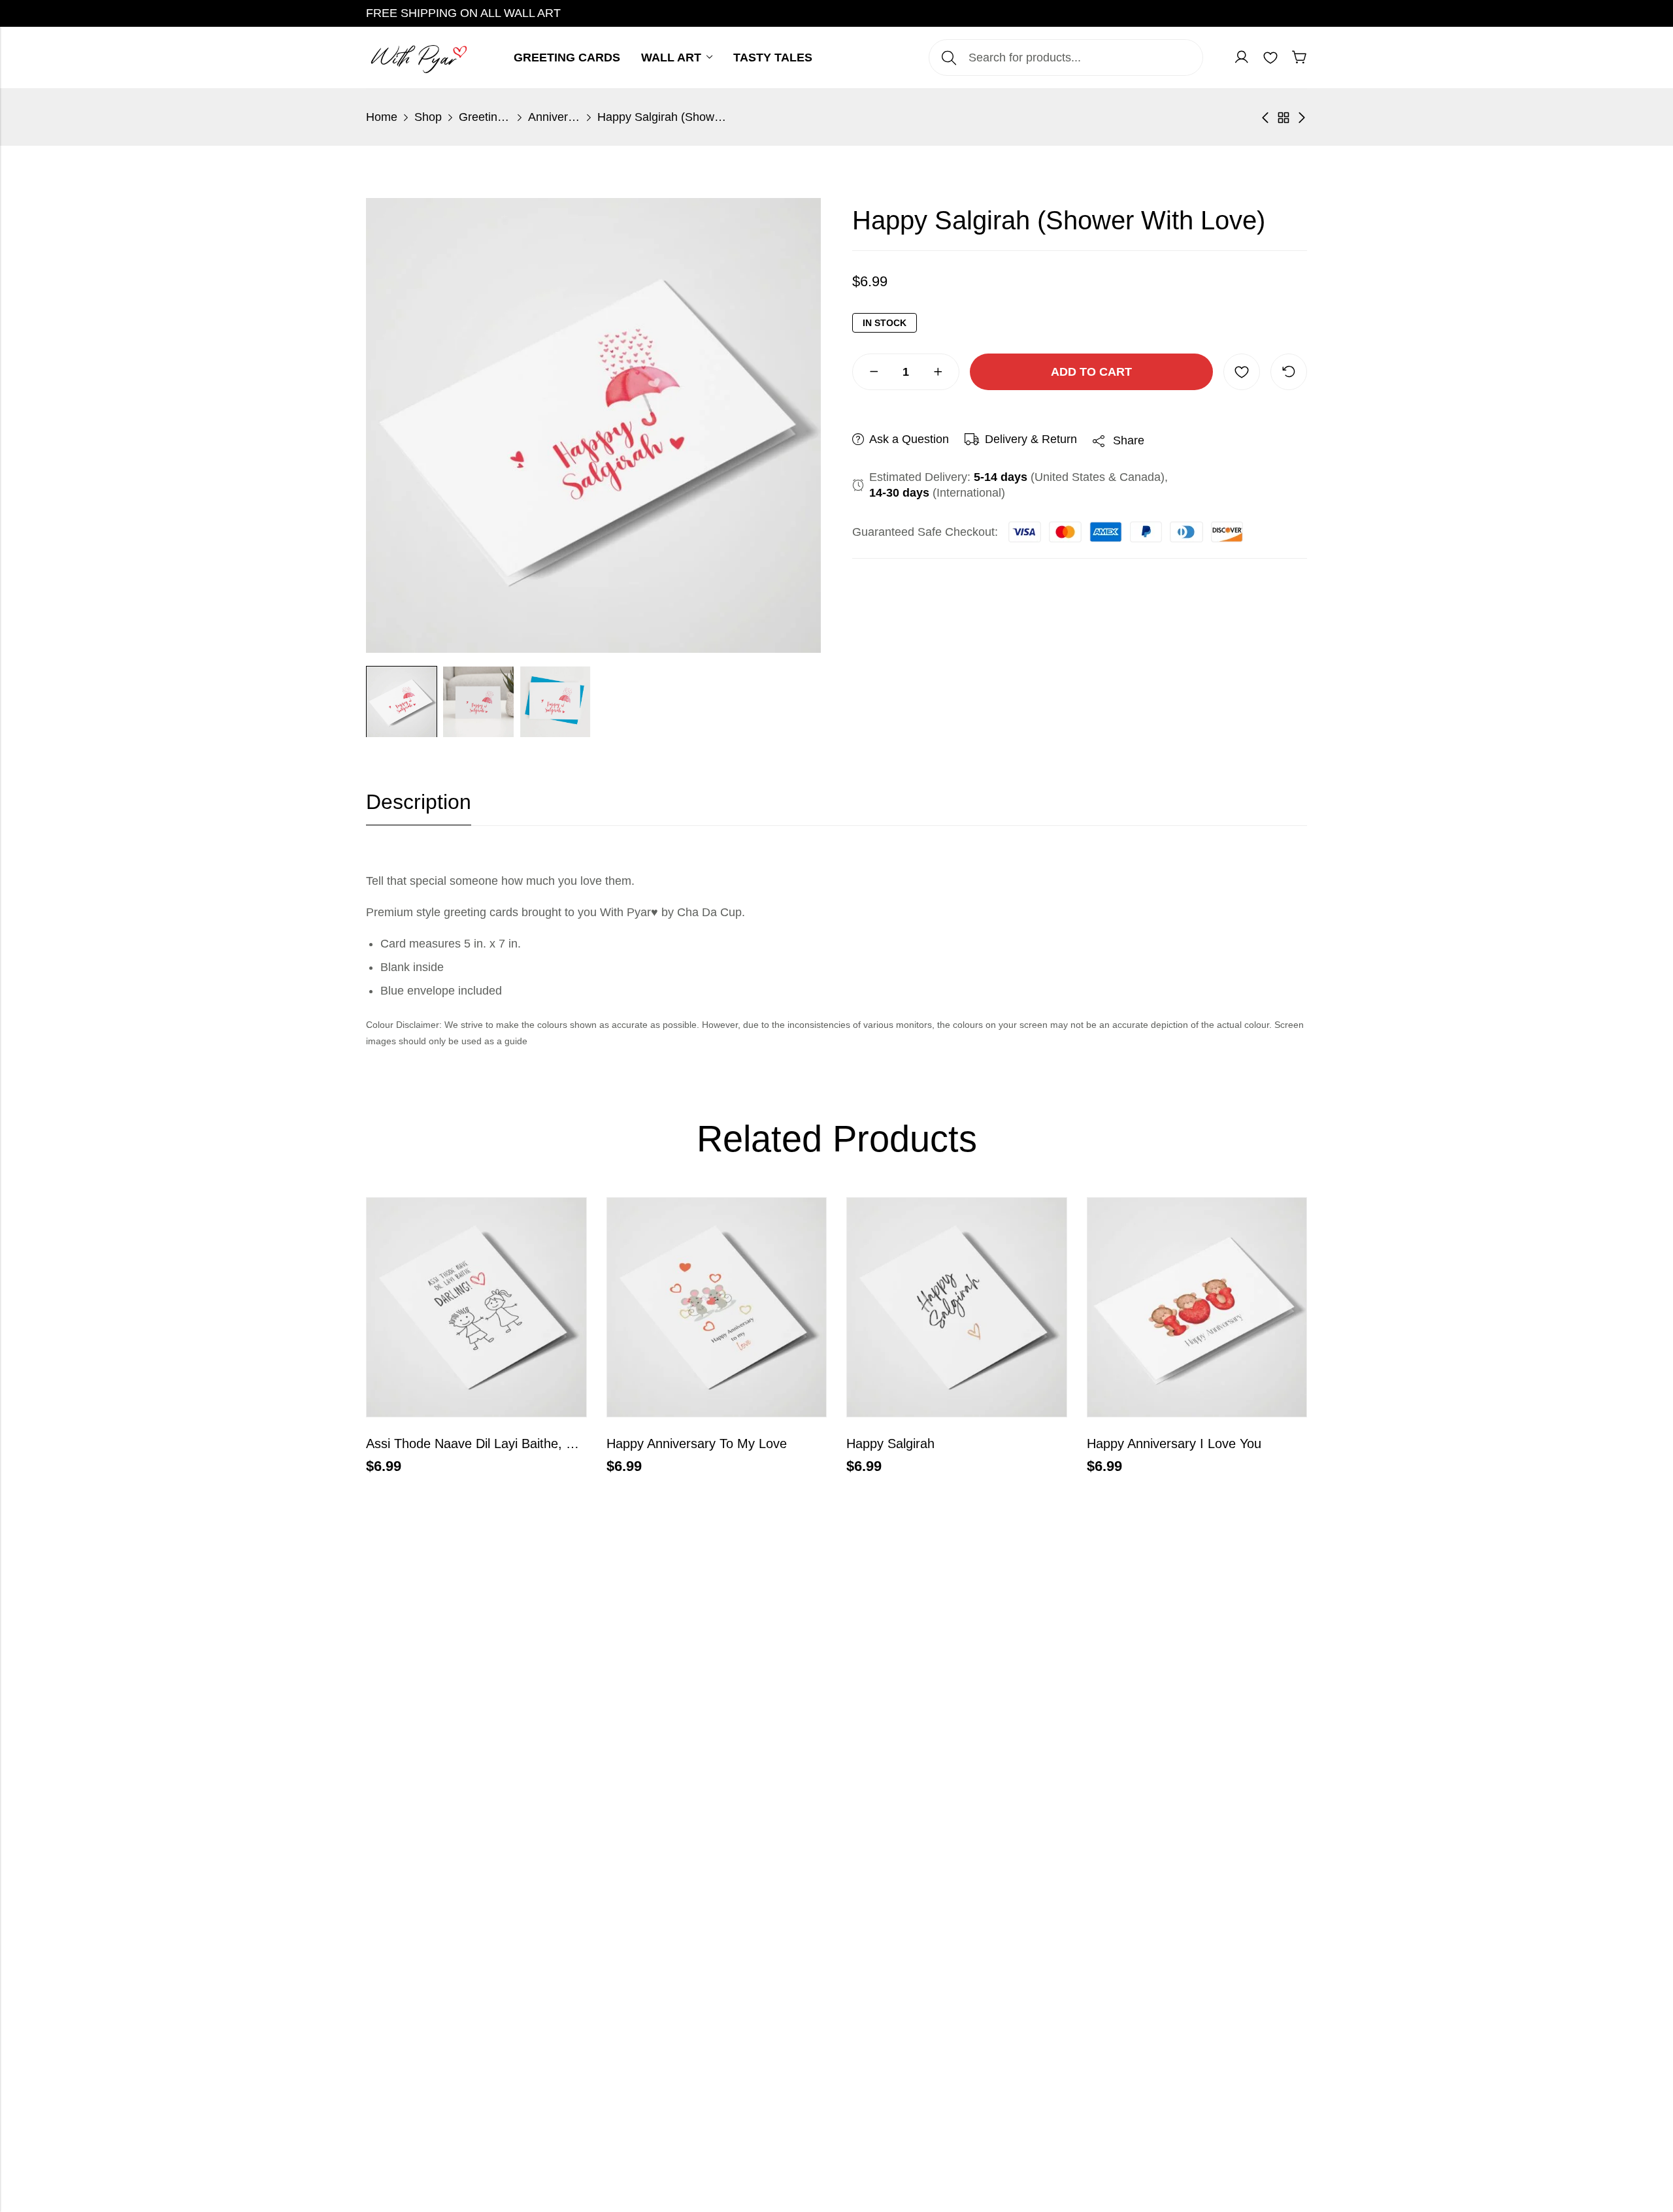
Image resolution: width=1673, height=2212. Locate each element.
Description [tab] (419, 802)
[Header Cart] (1299, 58)
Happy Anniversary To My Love (697, 1444)
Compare (1289, 372)
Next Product (1302, 118)
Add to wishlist (1242, 372)
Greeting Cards (485, 117)
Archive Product (1284, 118)
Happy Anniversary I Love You (1174, 1444)
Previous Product (1265, 118)
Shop (428, 117)
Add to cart (1091, 372)
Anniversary (554, 117)
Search (949, 58)
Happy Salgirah (890, 1444)
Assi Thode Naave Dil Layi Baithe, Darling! (488, 1444)
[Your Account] (1242, 58)
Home (382, 117)
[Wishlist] (1270, 58)
